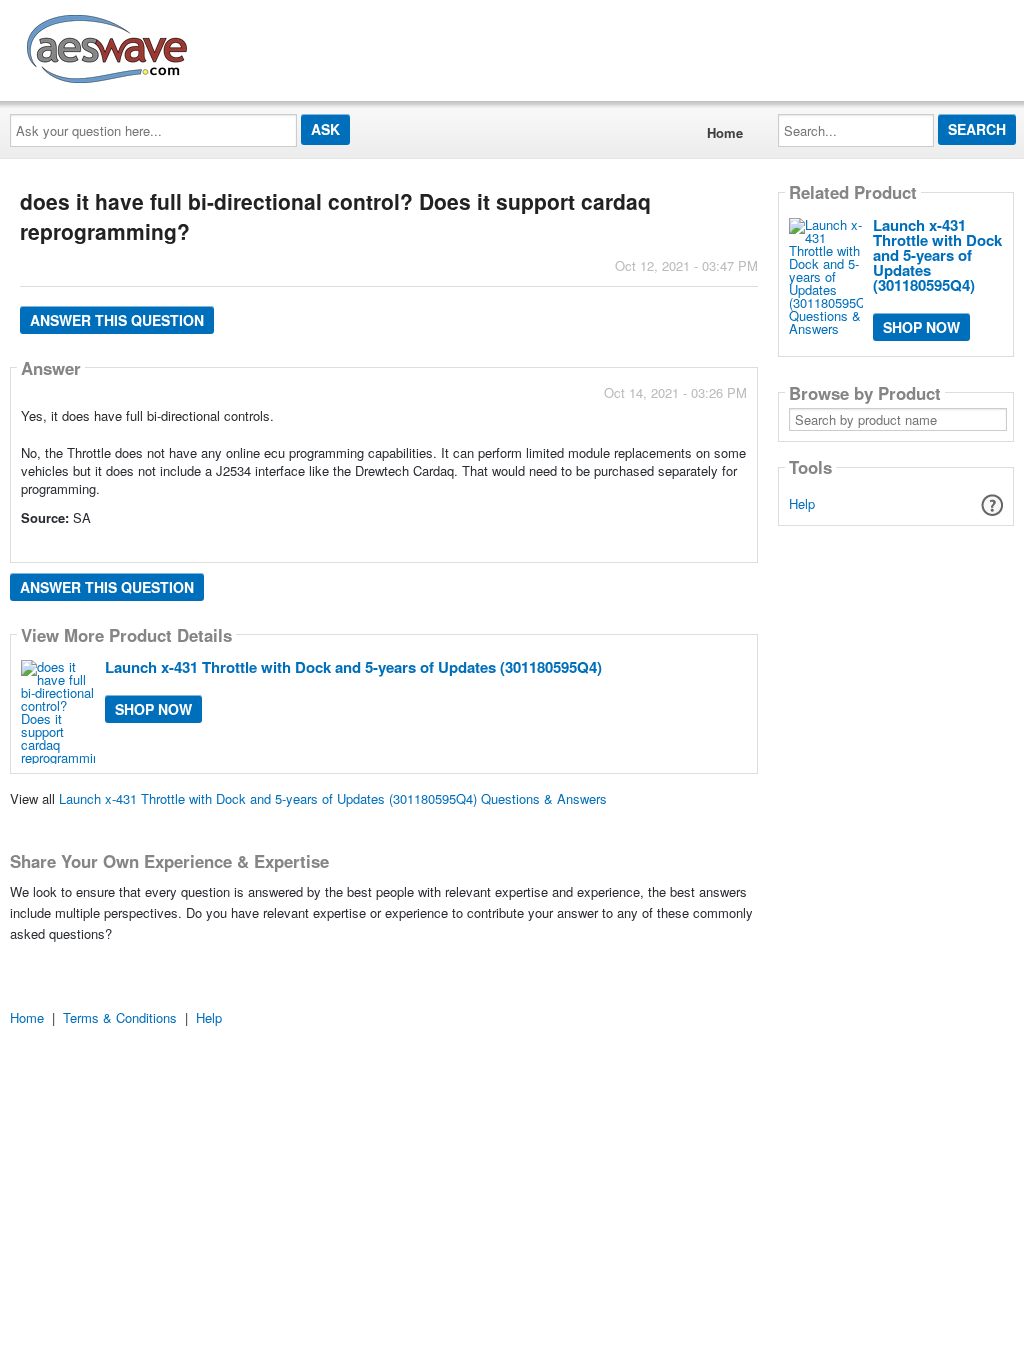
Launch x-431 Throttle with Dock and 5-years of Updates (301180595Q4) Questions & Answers (333, 798)
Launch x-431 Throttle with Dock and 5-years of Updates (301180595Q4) (353, 667)
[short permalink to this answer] (567, 545)
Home (725, 132)
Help (802, 503)
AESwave (254, 45)
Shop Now (153, 709)
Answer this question (117, 320)
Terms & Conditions (120, 1017)
